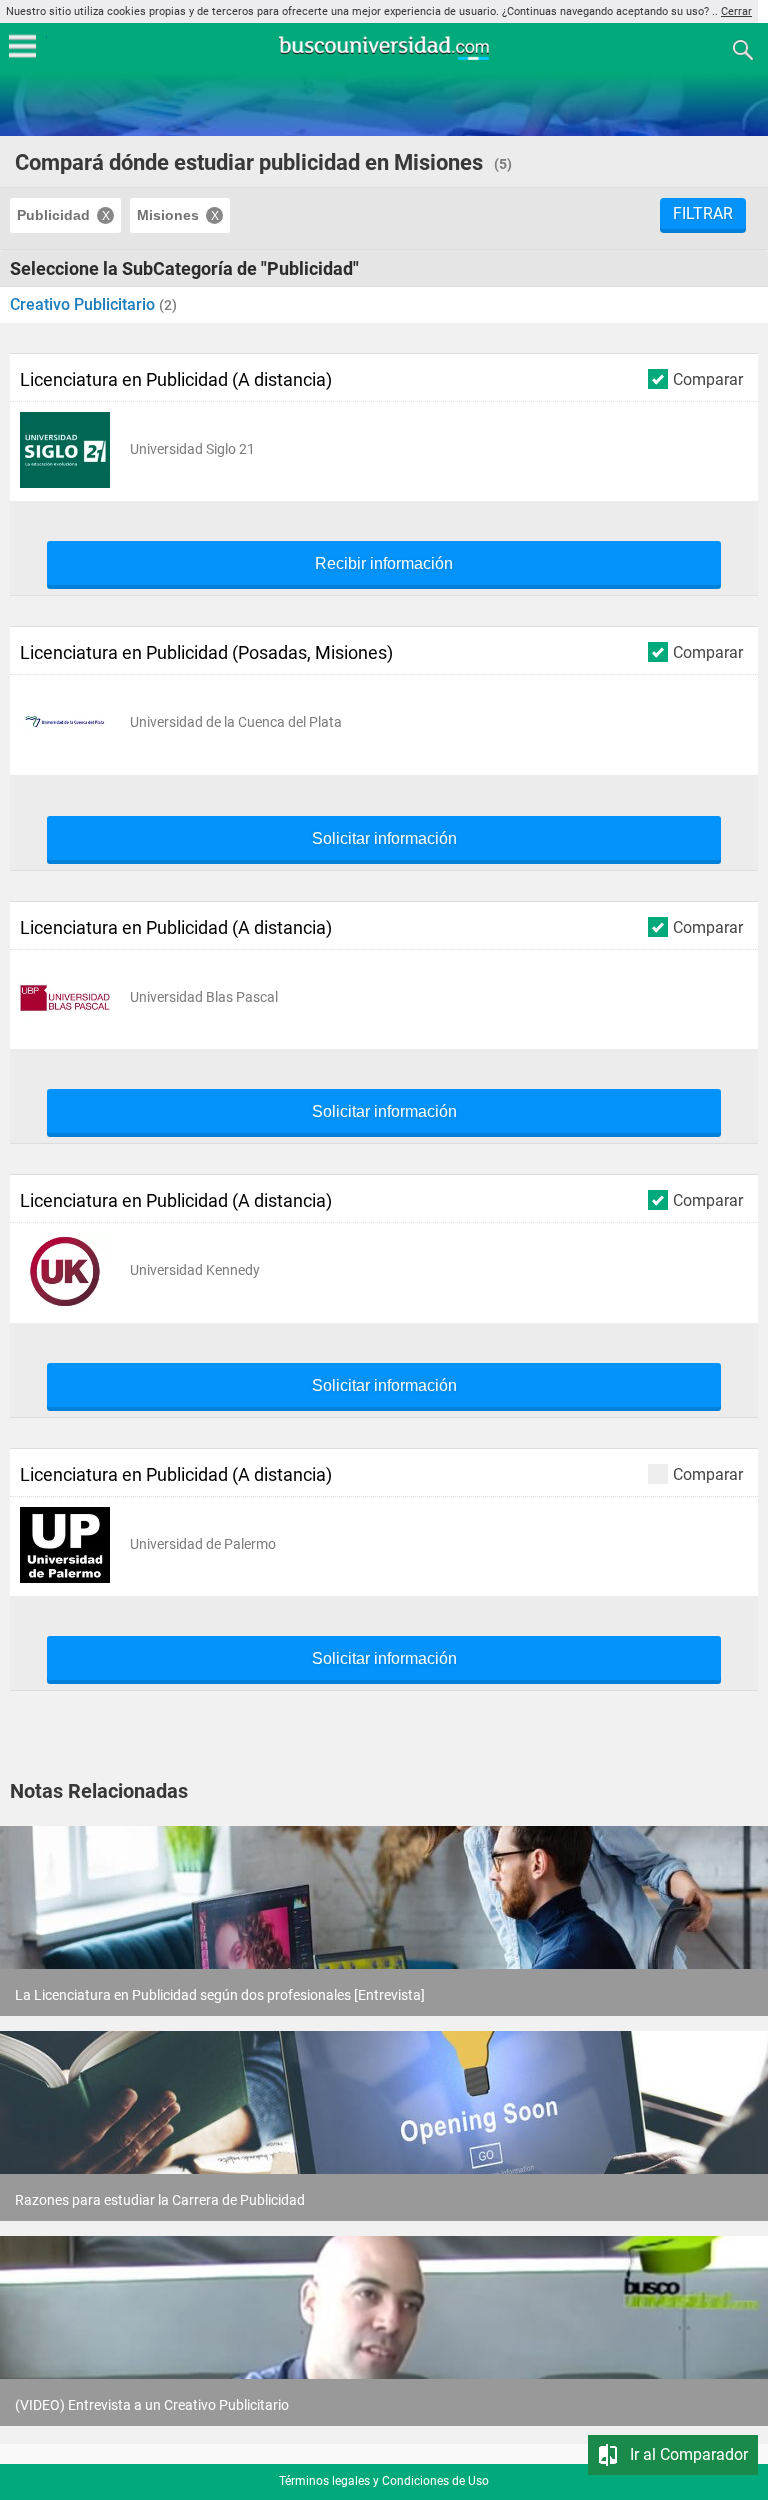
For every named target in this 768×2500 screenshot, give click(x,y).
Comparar (708, 379)
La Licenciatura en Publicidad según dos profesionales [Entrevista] (220, 1995)
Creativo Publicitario (84, 304)
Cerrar (736, 11)
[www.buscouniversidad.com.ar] (384, 57)
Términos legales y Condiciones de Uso (384, 2481)
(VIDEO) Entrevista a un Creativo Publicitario (152, 2405)
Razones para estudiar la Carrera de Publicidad (160, 2200)
